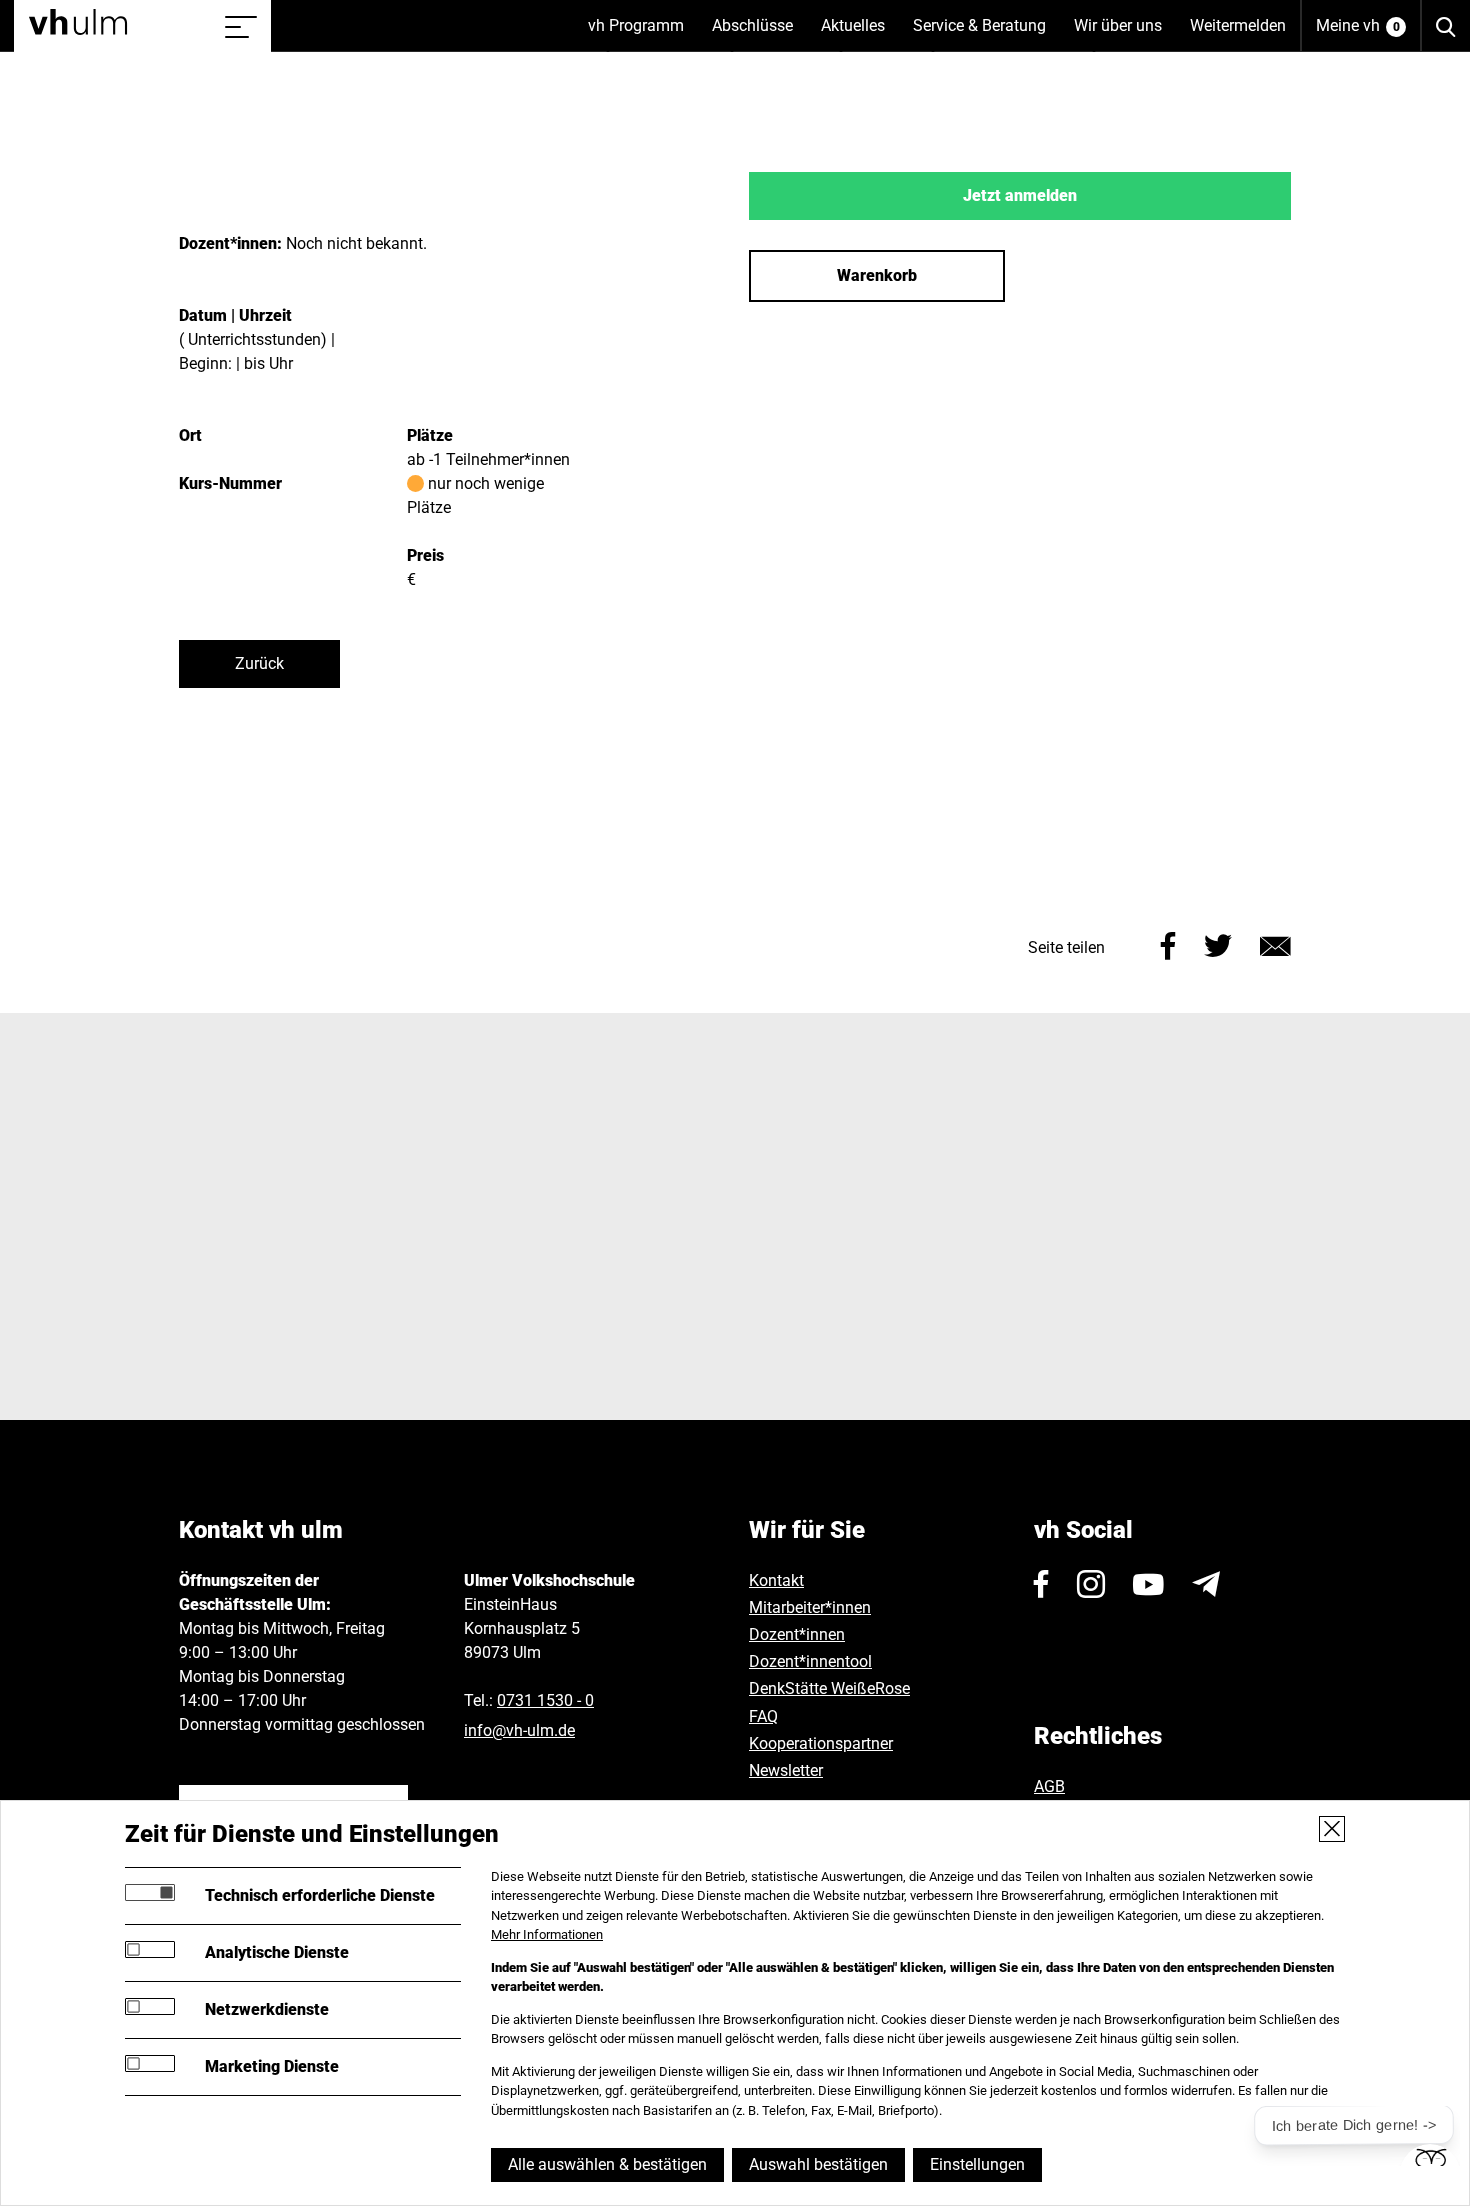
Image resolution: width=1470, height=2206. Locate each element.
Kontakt (776, 1580)
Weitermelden (1238, 25)
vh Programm (643, 34)
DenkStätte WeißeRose (829, 1688)
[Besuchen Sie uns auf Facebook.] (1041, 1584)
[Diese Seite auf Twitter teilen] (1218, 943)
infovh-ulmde (519, 1730)
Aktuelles (860, 34)
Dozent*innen (797, 1634)
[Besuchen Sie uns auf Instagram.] (1091, 1584)
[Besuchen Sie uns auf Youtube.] (1148, 1584)
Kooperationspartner (821, 1743)
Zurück (259, 663)
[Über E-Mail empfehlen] (1275, 943)
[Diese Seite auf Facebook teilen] (1168, 943)
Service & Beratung (986, 34)
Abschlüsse (759, 34)
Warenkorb (877, 275)
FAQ (763, 1716)
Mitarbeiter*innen (810, 1607)
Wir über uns (1125, 34)
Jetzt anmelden (1020, 195)
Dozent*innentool (810, 1661)
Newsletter (786, 1770)
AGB (1049, 1786)
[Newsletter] (1206, 1584)
